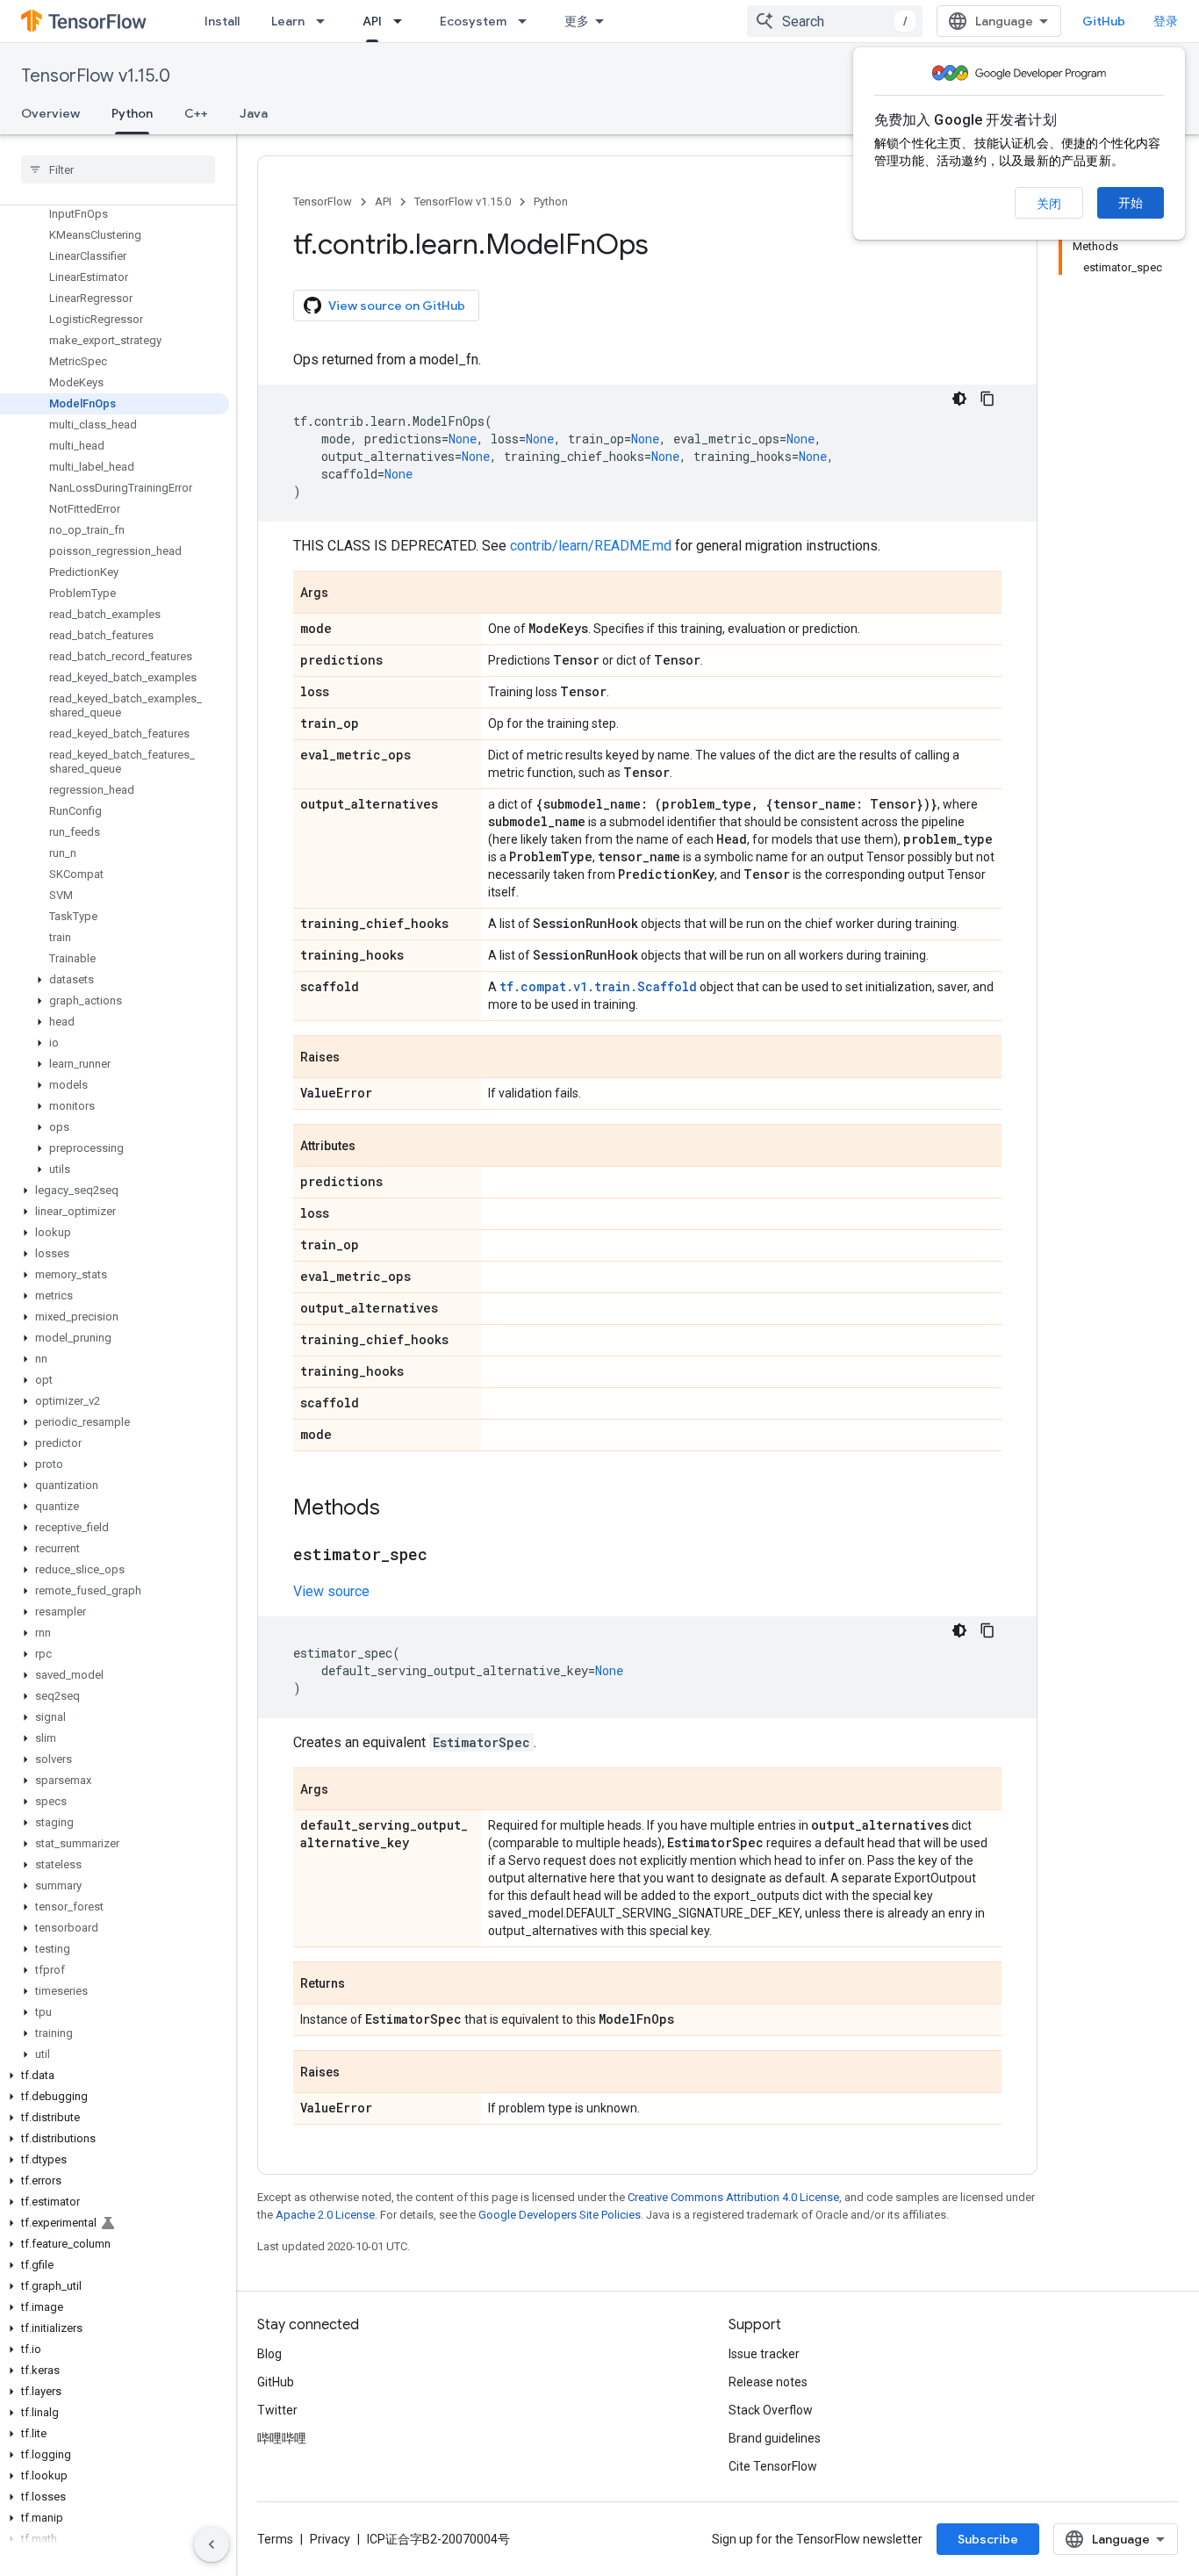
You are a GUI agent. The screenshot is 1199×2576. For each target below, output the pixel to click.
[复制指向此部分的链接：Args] (346, 594)
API (372, 21)
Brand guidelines (775, 2438)
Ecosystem (473, 21)
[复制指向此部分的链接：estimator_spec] (445, 1556)
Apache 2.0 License (325, 2215)
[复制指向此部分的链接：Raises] (357, 1058)
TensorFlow (323, 201)
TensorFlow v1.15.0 (96, 76)
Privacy (330, 2539)
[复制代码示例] (987, 399)
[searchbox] (118, 169)
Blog (269, 2354)
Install (222, 21)
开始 (1131, 203)
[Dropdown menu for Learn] (326, 21)
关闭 (1049, 204)
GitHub (1104, 21)
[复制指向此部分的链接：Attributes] (373, 1147)
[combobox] (835, 21)
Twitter (277, 2410)
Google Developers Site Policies (560, 2215)
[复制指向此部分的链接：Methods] (398, 1509)
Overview (50, 113)
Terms (275, 2539)
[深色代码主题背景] (959, 399)
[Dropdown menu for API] (403, 21)
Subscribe (988, 2539)
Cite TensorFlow (773, 2466)
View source (331, 1591)
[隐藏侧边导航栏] (212, 2544)
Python (132, 113)
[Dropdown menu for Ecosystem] (528, 21)
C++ (196, 113)
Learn (288, 21)
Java (254, 113)
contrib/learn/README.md (591, 546)
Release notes (768, 2382)
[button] (115, 980)
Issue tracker (764, 2354)
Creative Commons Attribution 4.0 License (733, 2197)
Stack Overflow (771, 2410)
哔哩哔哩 (282, 2438)
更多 (577, 21)
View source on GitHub (397, 306)
